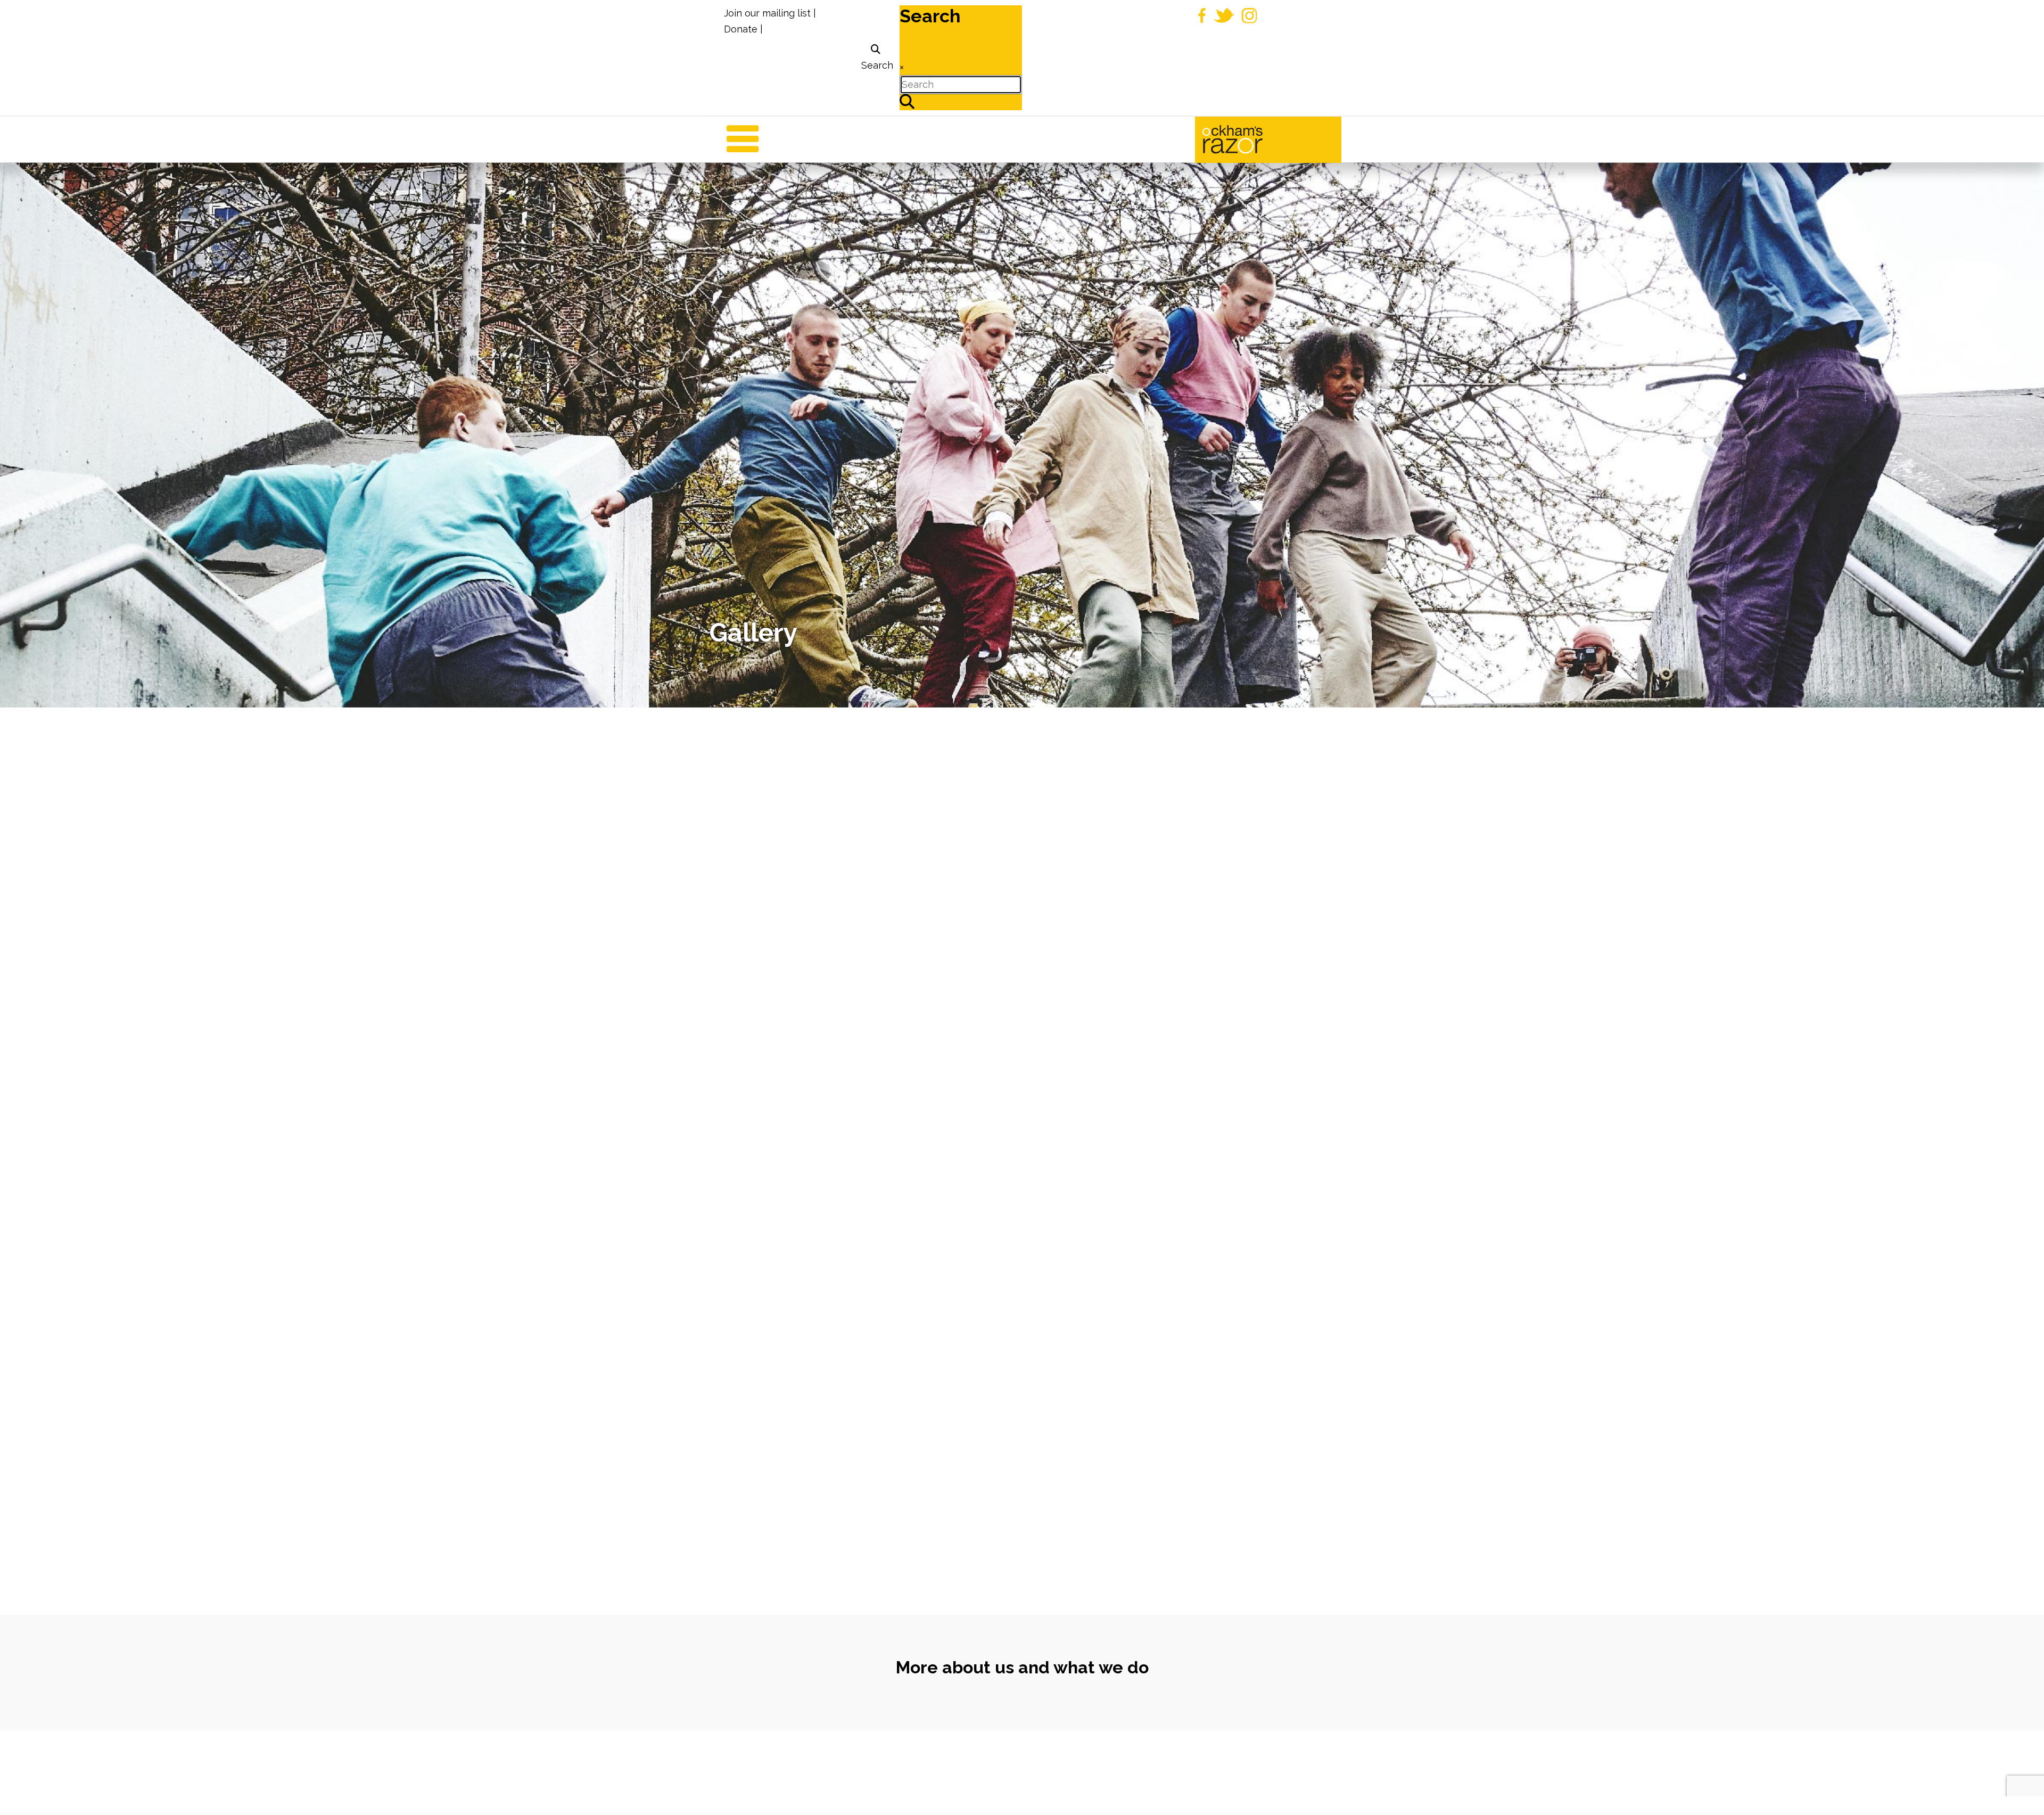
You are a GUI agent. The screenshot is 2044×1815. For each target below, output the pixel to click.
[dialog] (876, 58)
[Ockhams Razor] (1255, 138)
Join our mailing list (767, 13)
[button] (2020, 1791)
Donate (741, 29)
